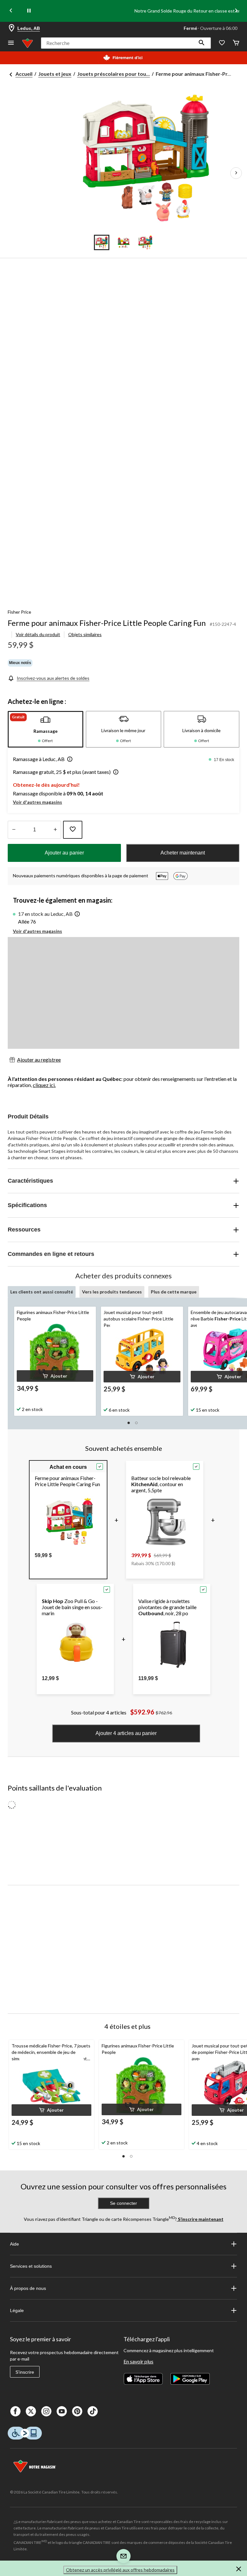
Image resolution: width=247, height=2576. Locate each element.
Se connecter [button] (123, 2203)
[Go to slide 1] (102, 242)
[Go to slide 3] (145, 242)
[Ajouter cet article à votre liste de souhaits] (73, 830)
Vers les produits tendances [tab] (112, 1292)
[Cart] (236, 43)
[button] (202, 43)
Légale (17, 2310)
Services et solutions (31, 2266)
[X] (31, 2411)
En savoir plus (138, 2361)
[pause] (29, 11)
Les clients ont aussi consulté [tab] (42, 1292)
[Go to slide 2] (123, 242)
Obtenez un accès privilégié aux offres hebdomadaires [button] (120, 2570)
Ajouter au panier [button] (64, 853)
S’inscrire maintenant (200, 2219)
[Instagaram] (46, 2411)
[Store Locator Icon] (12, 28)
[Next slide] (236, 11)
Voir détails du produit (38, 634)
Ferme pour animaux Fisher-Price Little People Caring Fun (107, 623)
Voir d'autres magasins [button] (37, 802)
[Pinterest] (77, 2411)
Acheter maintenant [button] (183, 853)
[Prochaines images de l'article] (236, 173)
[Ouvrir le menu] (11, 43)
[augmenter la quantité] (14, 830)
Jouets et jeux (55, 74)
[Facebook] (15, 2411)
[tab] (46, 729)
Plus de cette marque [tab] (174, 1292)
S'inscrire (25, 2372)
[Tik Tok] (93, 2411)
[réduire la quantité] (55, 830)
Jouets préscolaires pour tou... (114, 74)
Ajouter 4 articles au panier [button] (126, 1733)
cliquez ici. (44, 1085)
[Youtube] (62, 2411)
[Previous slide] (11, 11)
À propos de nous (28, 2288)
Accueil (24, 74)
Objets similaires (85, 634)
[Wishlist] (222, 43)
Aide (14, 2244)
